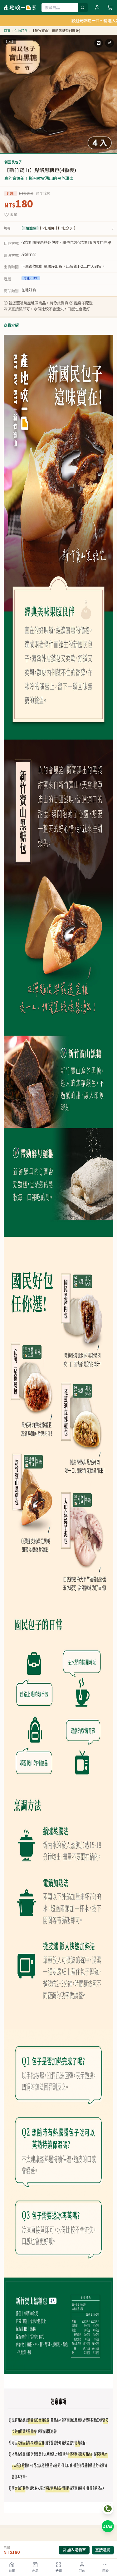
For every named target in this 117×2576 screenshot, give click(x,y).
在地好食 (21, 31)
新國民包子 (13, 162)
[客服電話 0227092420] (108, 2509)
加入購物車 (76, 2550)
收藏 (14, 215)
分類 (59, 2571)
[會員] (97, 8)
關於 (105, 2571)
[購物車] (110, 8)
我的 (82, 2571)
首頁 (12, 2571)
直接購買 (103, 2550)
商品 (35, 2571)
